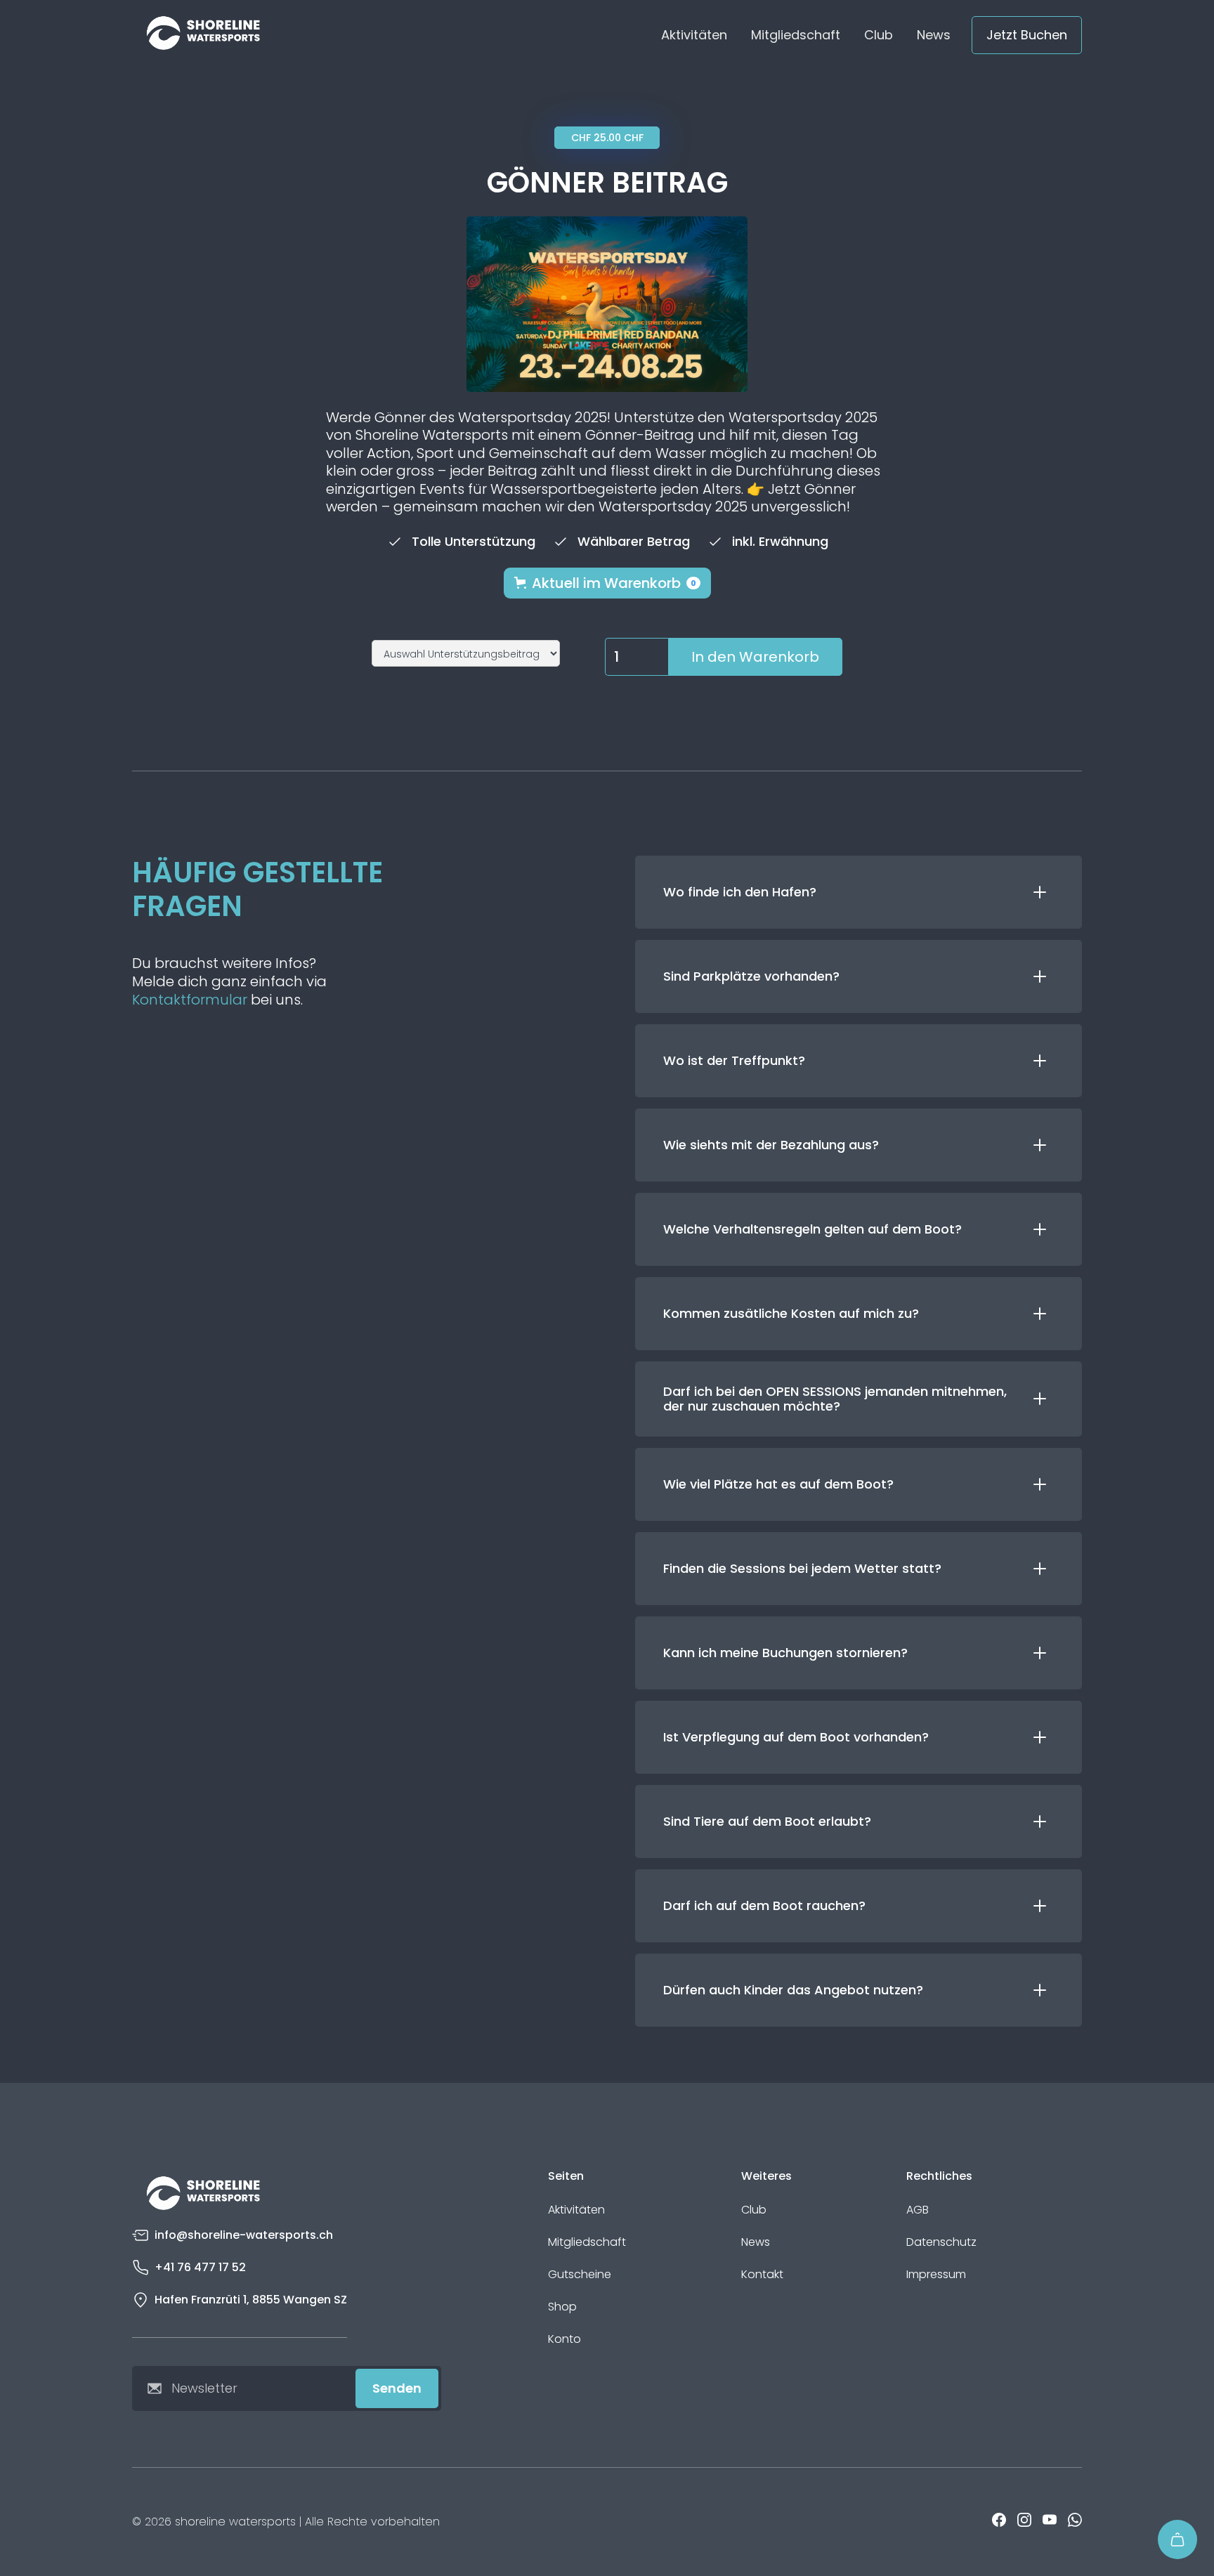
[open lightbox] (607, 304)
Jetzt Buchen (1027, 35)
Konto (564, 2339)
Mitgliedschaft (796, 35)
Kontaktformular (190, 1000)
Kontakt (762, 2275)
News (934, 35)
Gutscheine (580, 2275)
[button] (607, 583)
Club (879, 35)
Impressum (936, 2275)
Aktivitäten (694, 35)
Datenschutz (941, 2242)
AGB (918, 2210)
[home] (203, 35)
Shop (562, 2307)
